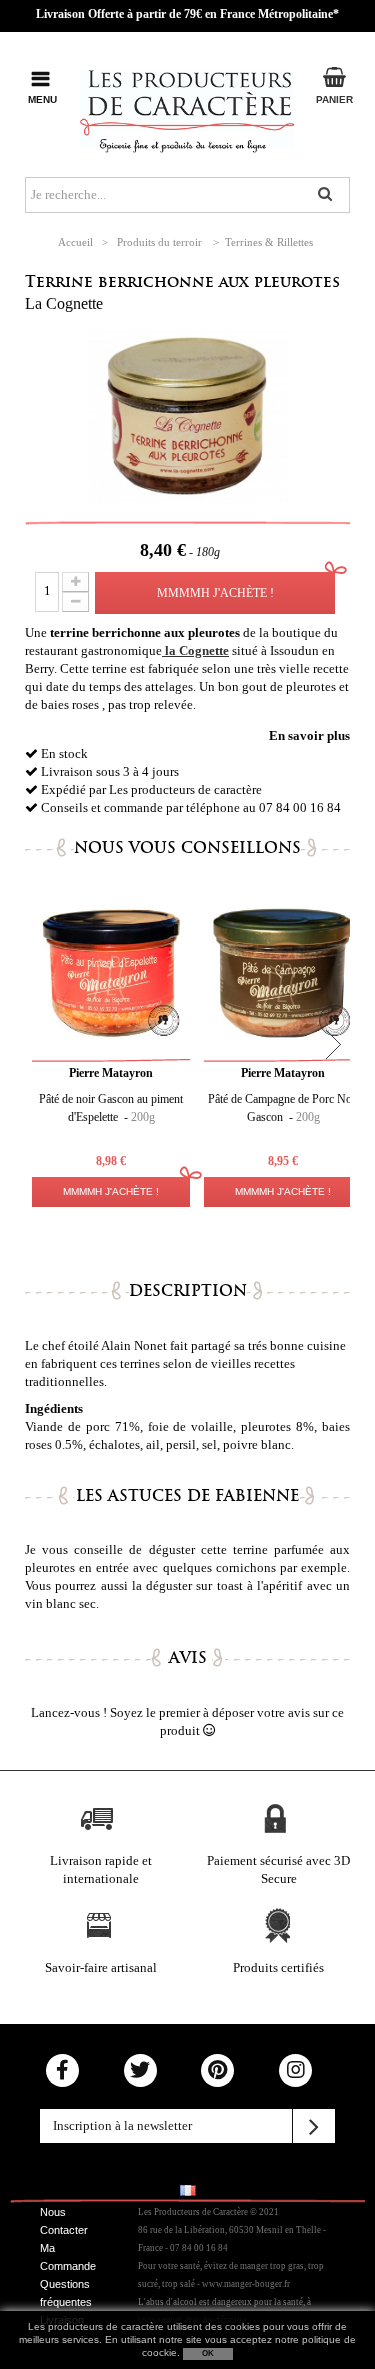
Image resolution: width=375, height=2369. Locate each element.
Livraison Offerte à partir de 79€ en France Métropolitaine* (187, 14)
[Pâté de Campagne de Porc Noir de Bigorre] (111, 973)
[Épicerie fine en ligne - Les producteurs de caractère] (187, 107)
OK (208, 2353)
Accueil (75, 242)
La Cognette (64, 303)
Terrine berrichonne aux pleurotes (182, 281)
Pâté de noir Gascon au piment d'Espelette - (111, 1108)
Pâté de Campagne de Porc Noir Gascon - (283, 1108)
